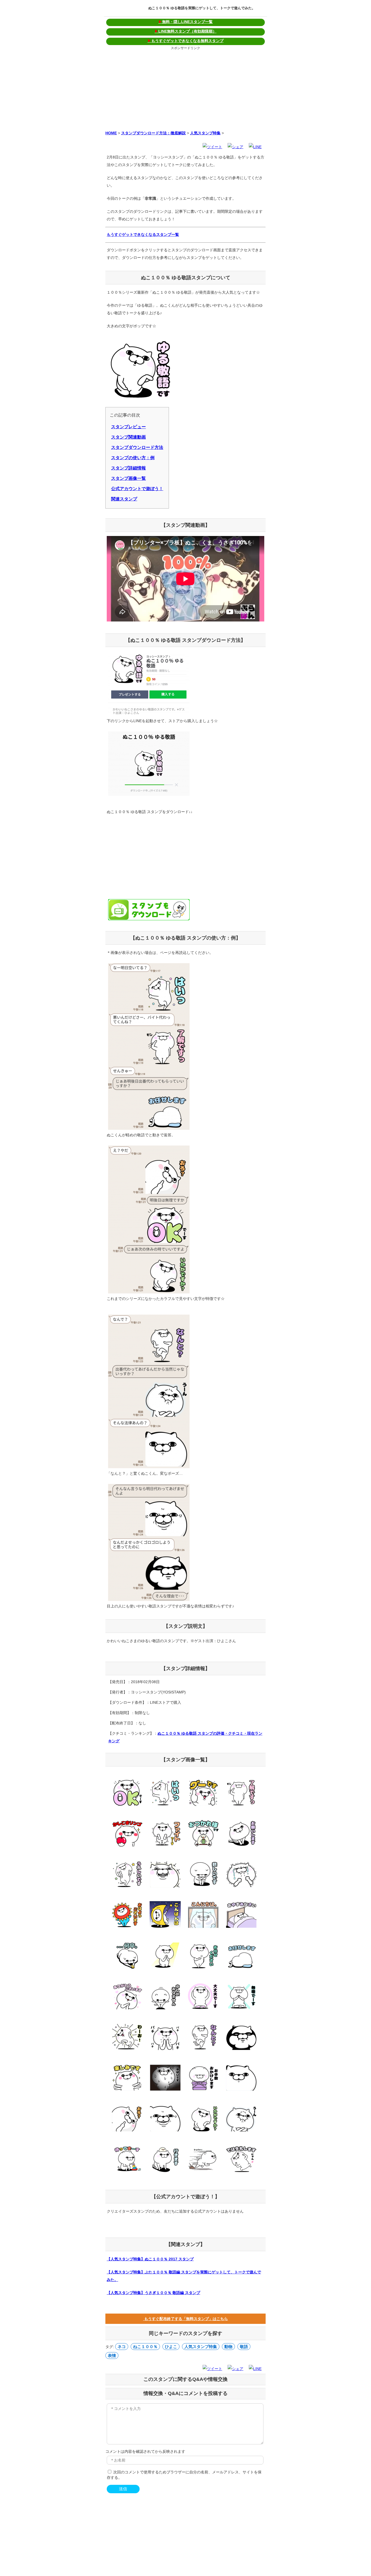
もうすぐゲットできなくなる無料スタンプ (185, 41)
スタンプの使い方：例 (133, 458)
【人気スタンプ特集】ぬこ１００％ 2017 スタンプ (150, 2259)
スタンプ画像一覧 (128, 478)
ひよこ (171, 2347)
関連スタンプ (124, 499)
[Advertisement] (185, 89)
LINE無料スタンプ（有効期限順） (185, 31)
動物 (228, 2347)
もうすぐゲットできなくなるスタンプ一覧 (143, 234)
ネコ (122, 2347)
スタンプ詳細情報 (128, 468)
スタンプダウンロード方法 (137, 447)
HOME (111, 133)
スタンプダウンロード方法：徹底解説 (153, 133)
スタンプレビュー (128, 427)
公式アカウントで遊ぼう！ (137, 489)
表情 (112, 2355)
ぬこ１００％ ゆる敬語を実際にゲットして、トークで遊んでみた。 (202, 8)
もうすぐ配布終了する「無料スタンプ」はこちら (185, 2319)
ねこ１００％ (145, 2347)
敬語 (244, 2347)
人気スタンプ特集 (205, 133)
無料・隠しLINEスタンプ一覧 (185, 22)
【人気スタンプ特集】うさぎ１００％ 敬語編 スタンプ (153, 2293)
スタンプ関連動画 (128, 437)
